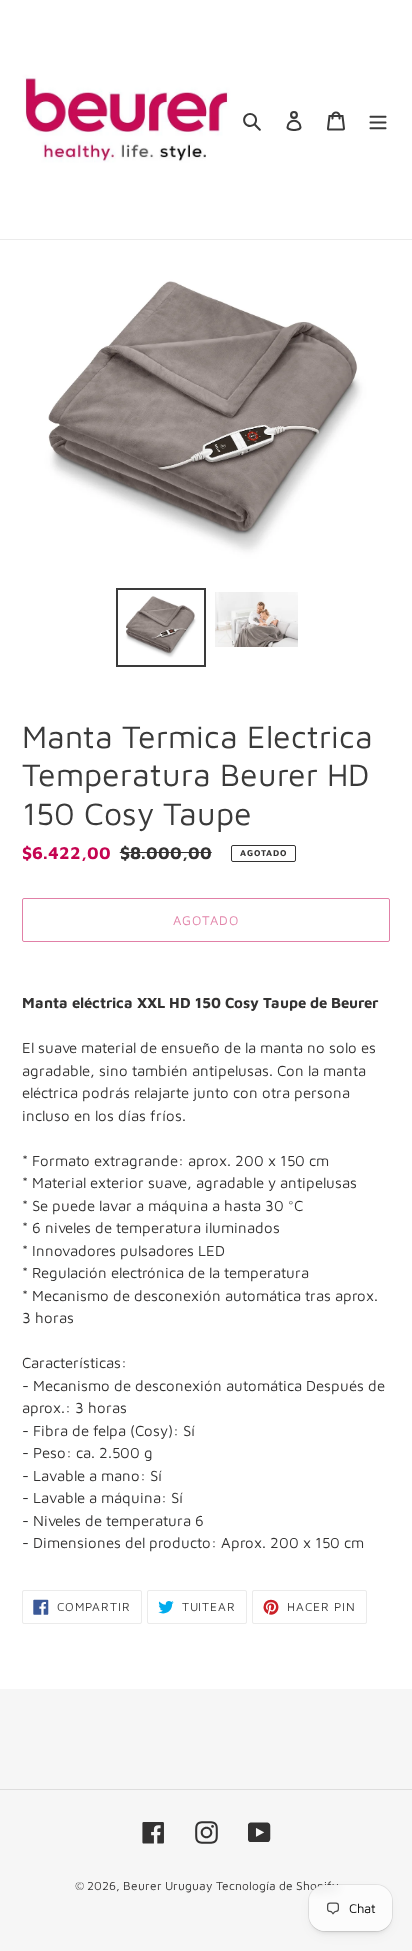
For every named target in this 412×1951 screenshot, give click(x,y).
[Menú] (378, 119)
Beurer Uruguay (167, 1885)
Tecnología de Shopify (277, 1885)
